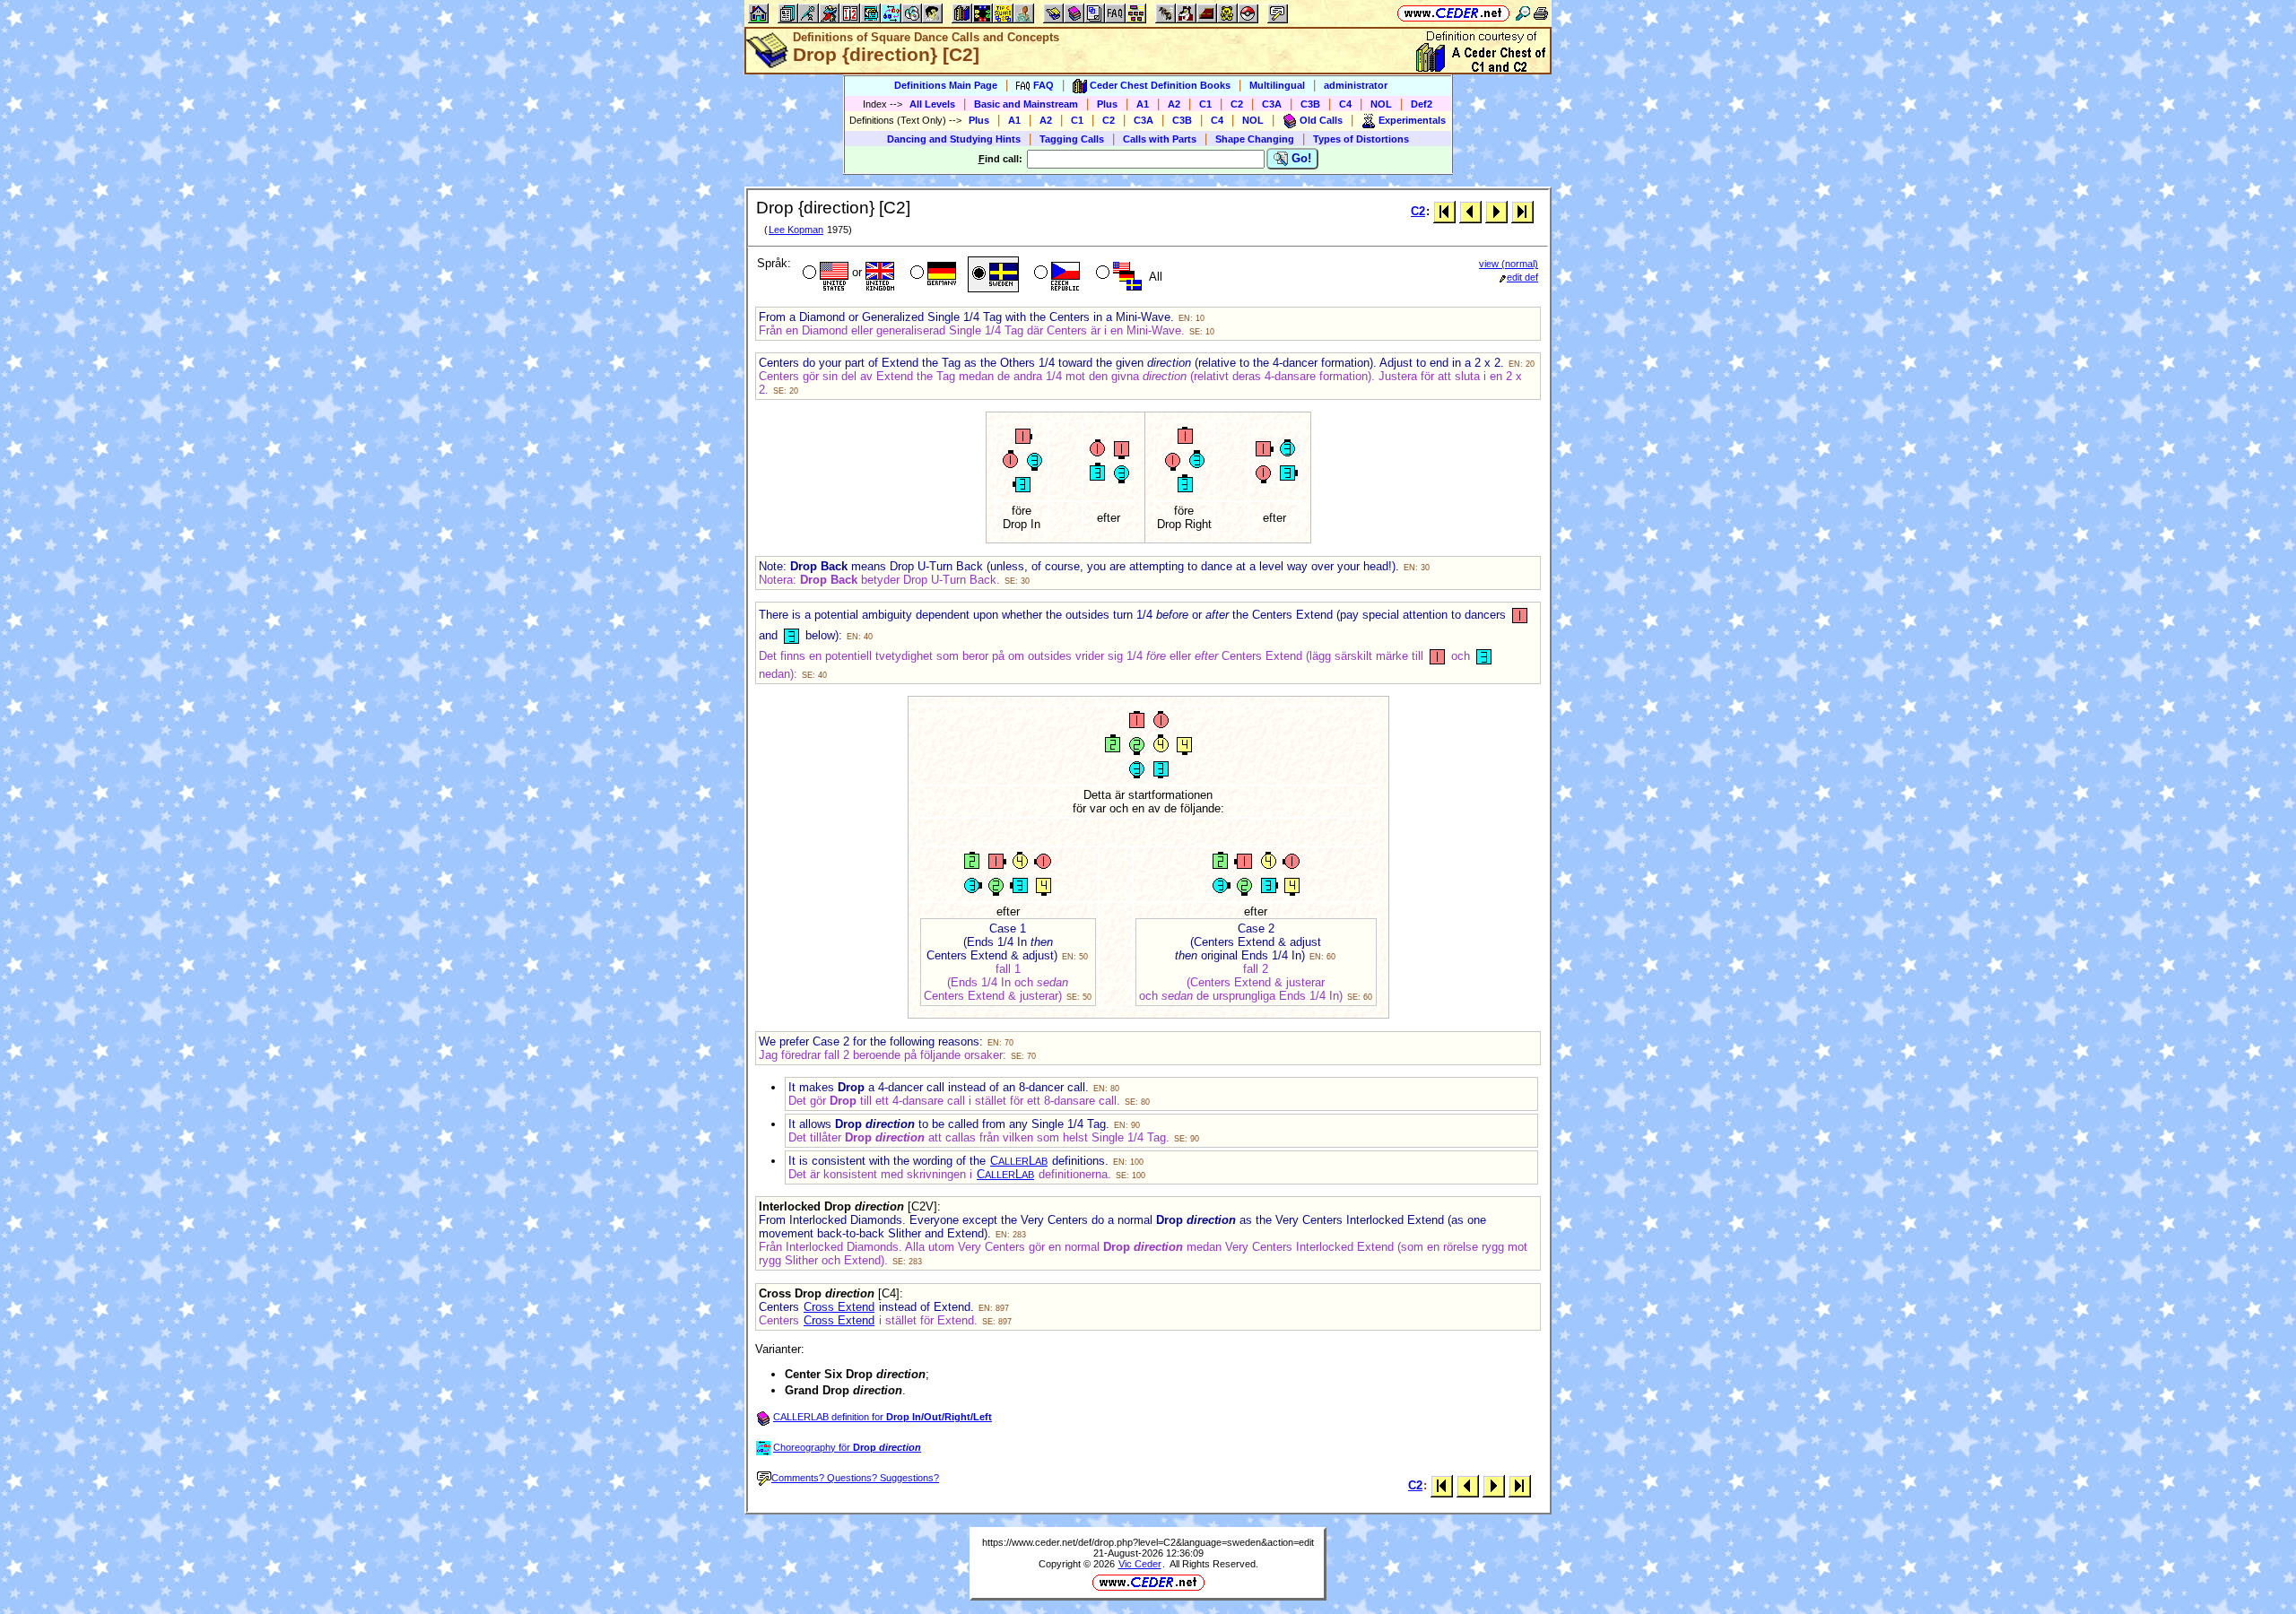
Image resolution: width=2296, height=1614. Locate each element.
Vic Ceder (1140, 1564)
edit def (1522, 277)
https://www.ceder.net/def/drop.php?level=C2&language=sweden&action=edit (1148, 1542)
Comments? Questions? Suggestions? (855, 1478)
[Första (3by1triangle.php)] (1444, 211)
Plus (1107, 104)
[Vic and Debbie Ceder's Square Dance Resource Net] (1453, 13)
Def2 (1422, 104)
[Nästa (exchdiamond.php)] (1496, 211)
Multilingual (1277, 85)
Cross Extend (839, 1307)
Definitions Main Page (946, 85)
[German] (931, 274)
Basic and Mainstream (1026, 104)
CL (1019, 1161)
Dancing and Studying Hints (954, 139)
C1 (1205, 104)
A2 (1174, 104)
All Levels (932, 104)
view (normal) (1509, 264)
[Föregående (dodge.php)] (1470, 211)
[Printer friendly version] (1541, 13)
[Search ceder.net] (1523, 13)
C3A (1272, 104)
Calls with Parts (1160, 139)
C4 (1345, 104)
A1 (1143, 104)
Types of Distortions (1361, 139)
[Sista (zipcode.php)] (1522, 211)
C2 (1237, 104)
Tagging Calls (1072, 139)
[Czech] (1055, 274)
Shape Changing (1255, 139)
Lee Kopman (796, 230)
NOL (1381, 104)
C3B (1310, 104)
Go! (1300, 158)
